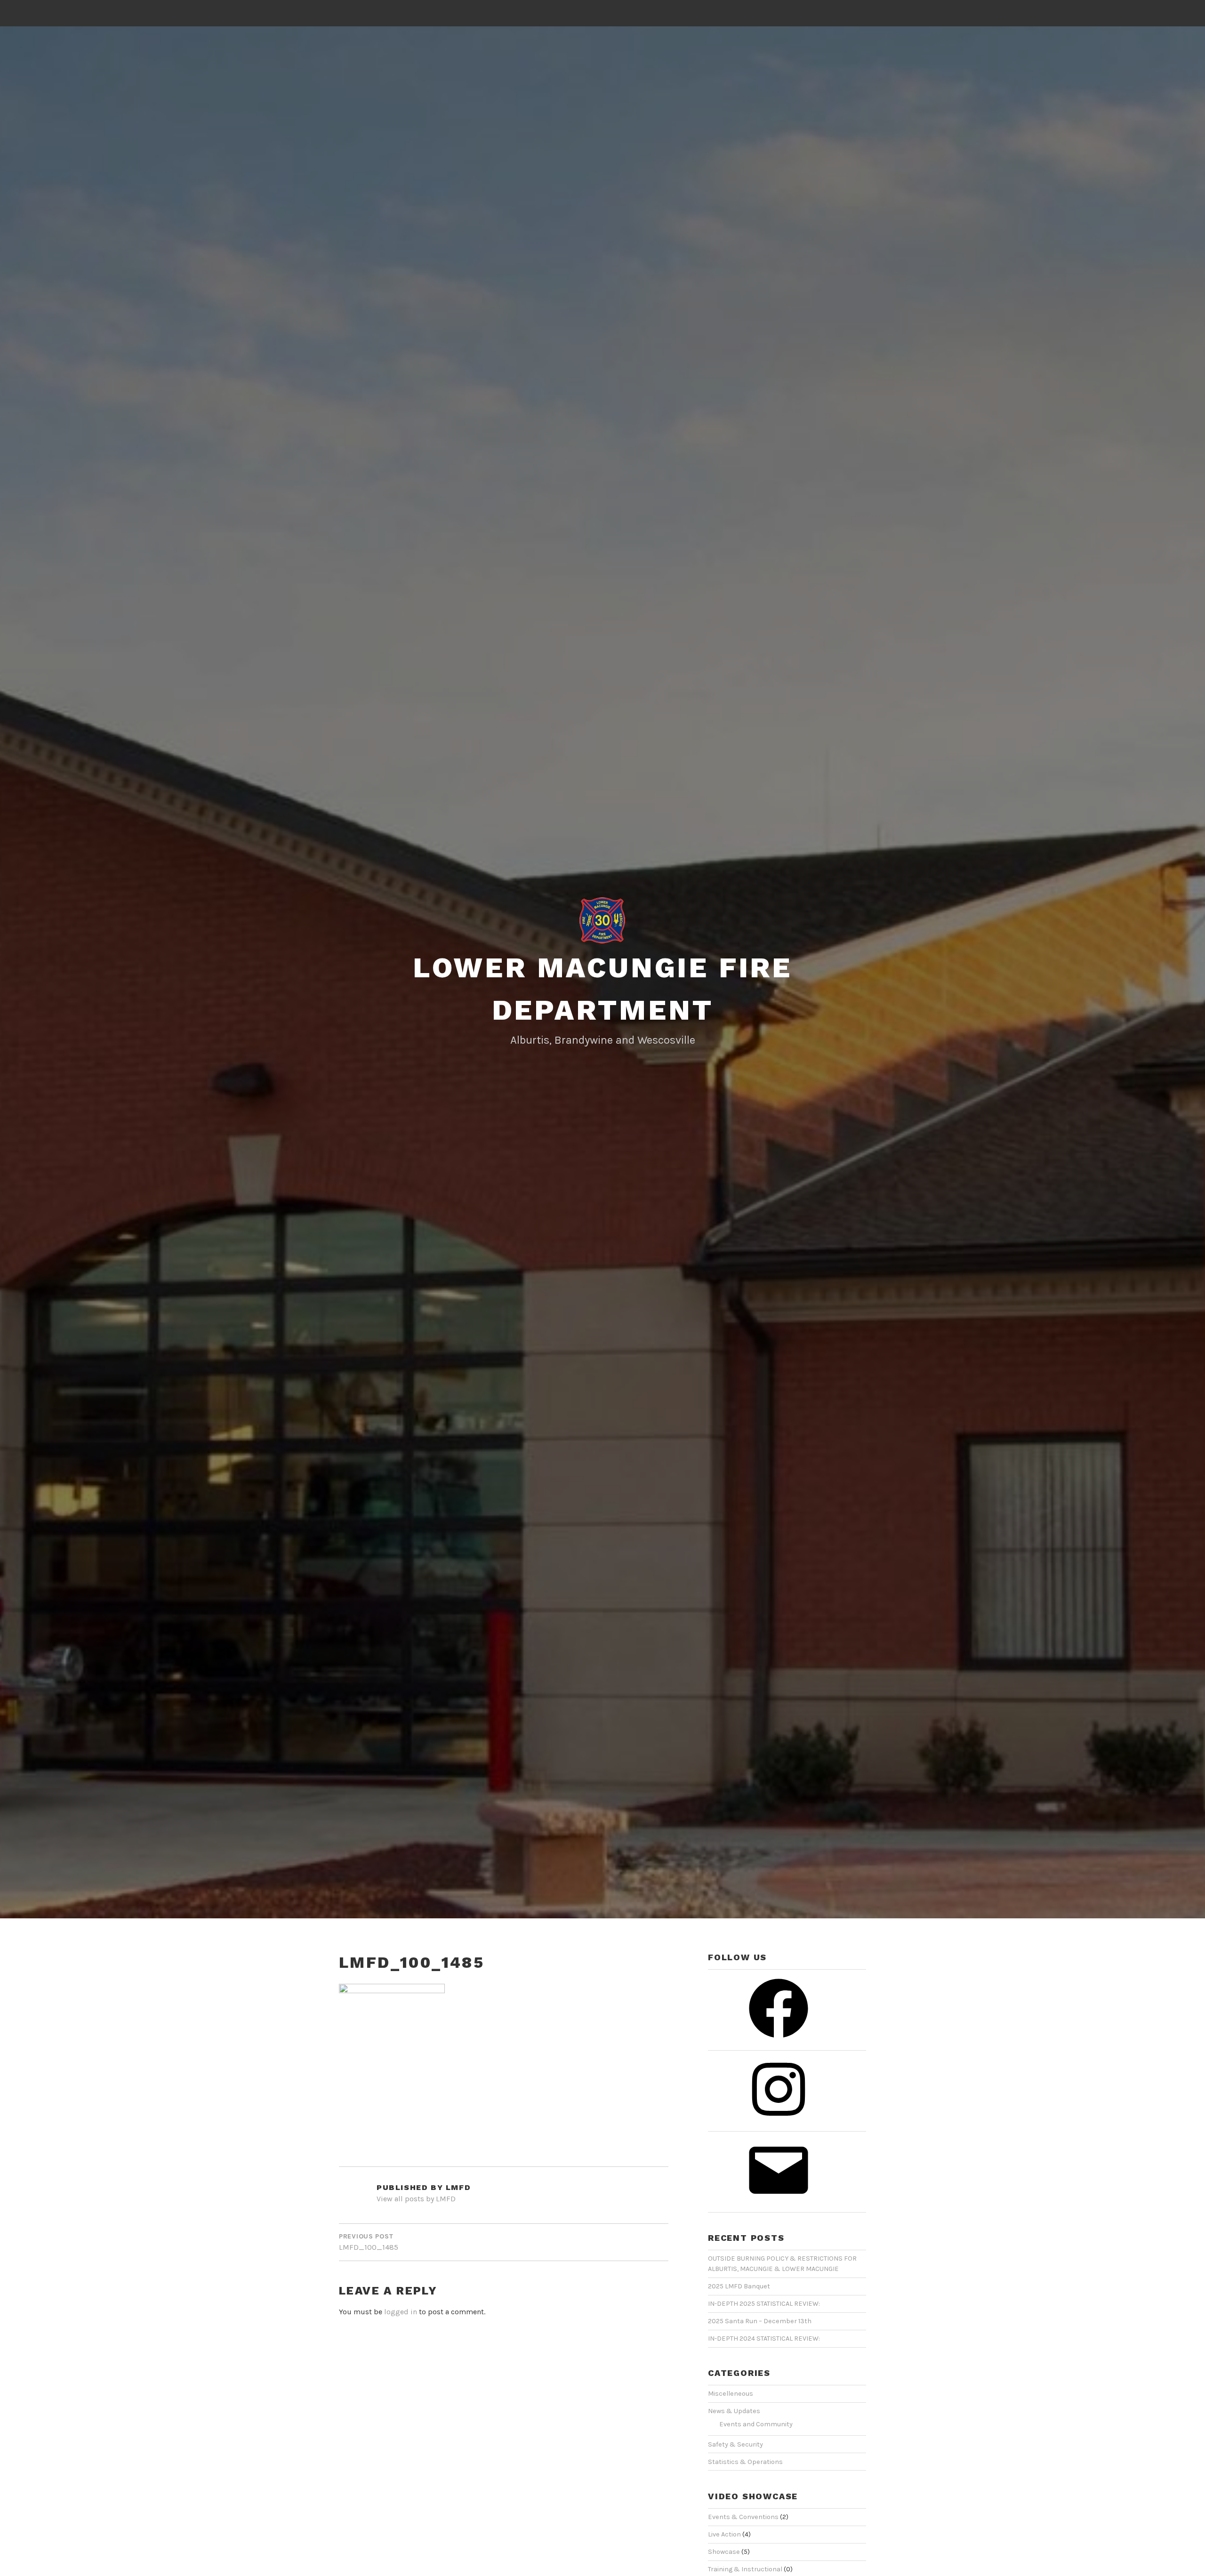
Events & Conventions (743, 2517)
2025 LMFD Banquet (739, 2286)
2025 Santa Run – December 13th (760, 2321)
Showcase (724, 2552)
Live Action (724, 2534)
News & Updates (734, 2411)
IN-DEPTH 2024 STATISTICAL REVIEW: (764, 2339)
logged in (401, 2312)
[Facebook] (779, 2042)
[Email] (779, 2204)
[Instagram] (779, 2123)
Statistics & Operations (745, 2462)
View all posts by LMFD (416, 2199)
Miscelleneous (731, 2394)
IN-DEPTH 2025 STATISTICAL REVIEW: (764, 2304)
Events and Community (756, 2424)
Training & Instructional (745, 2569)
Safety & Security (735, 2444)
